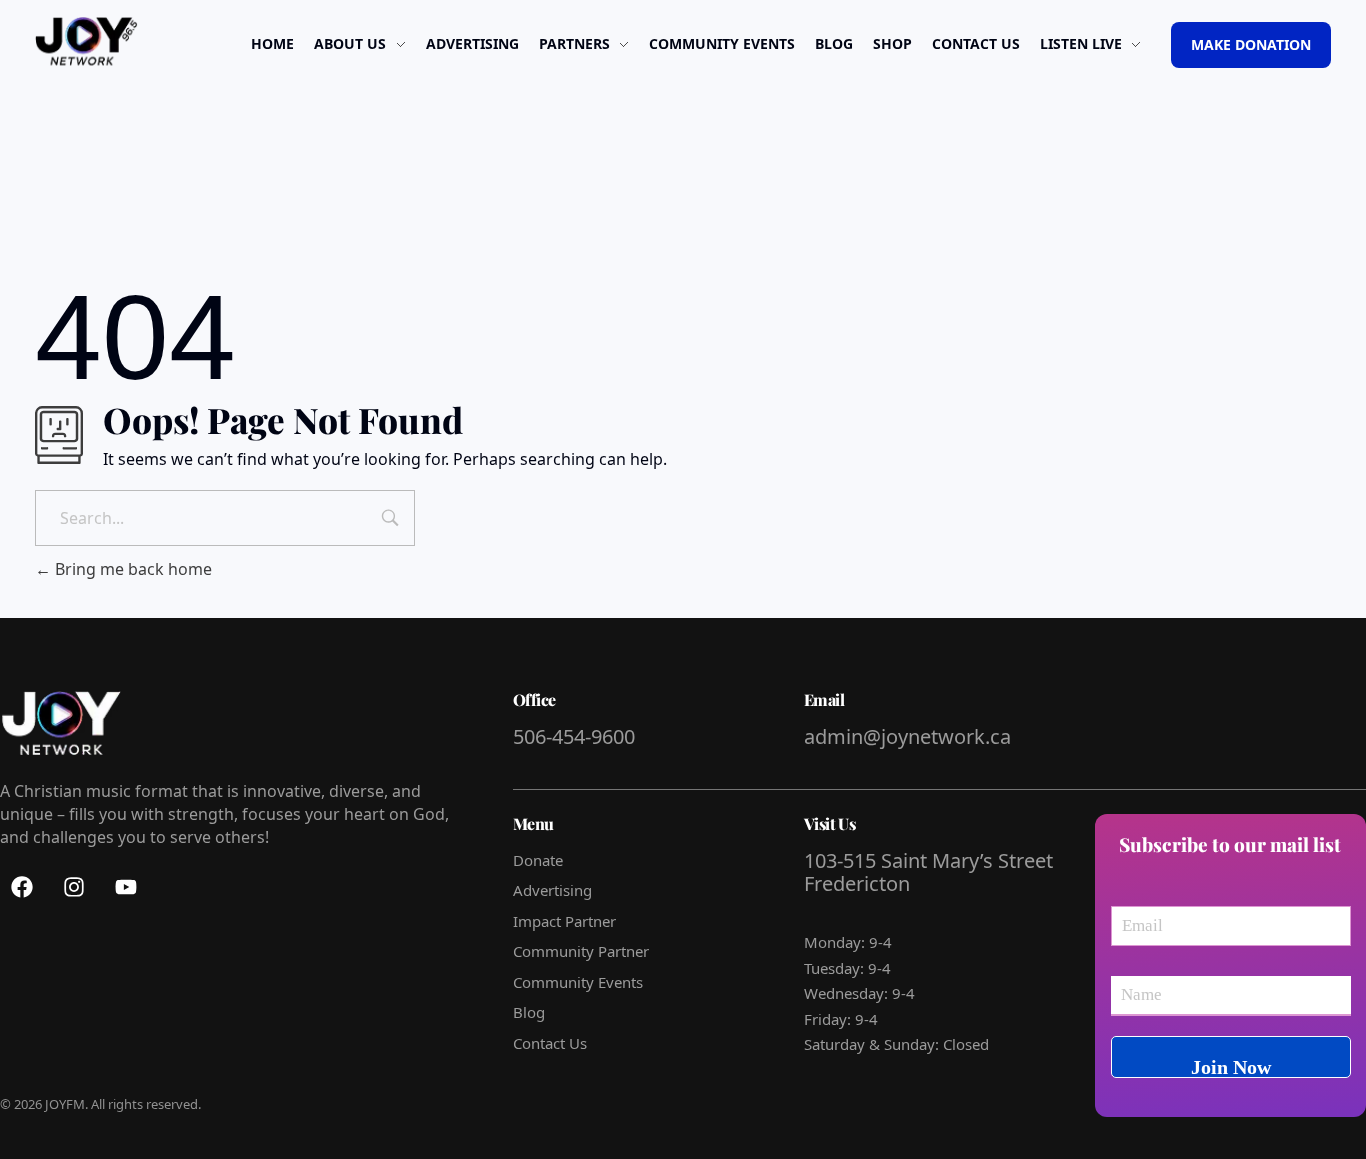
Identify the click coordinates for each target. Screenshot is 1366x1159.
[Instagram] (74, 887)
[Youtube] (126, 887)
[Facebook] (22, 887)
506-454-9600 (576, 736)
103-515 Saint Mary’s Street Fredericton (928, 872)
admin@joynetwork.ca (907, 736)
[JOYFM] (86, 42)
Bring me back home (131, 569)
